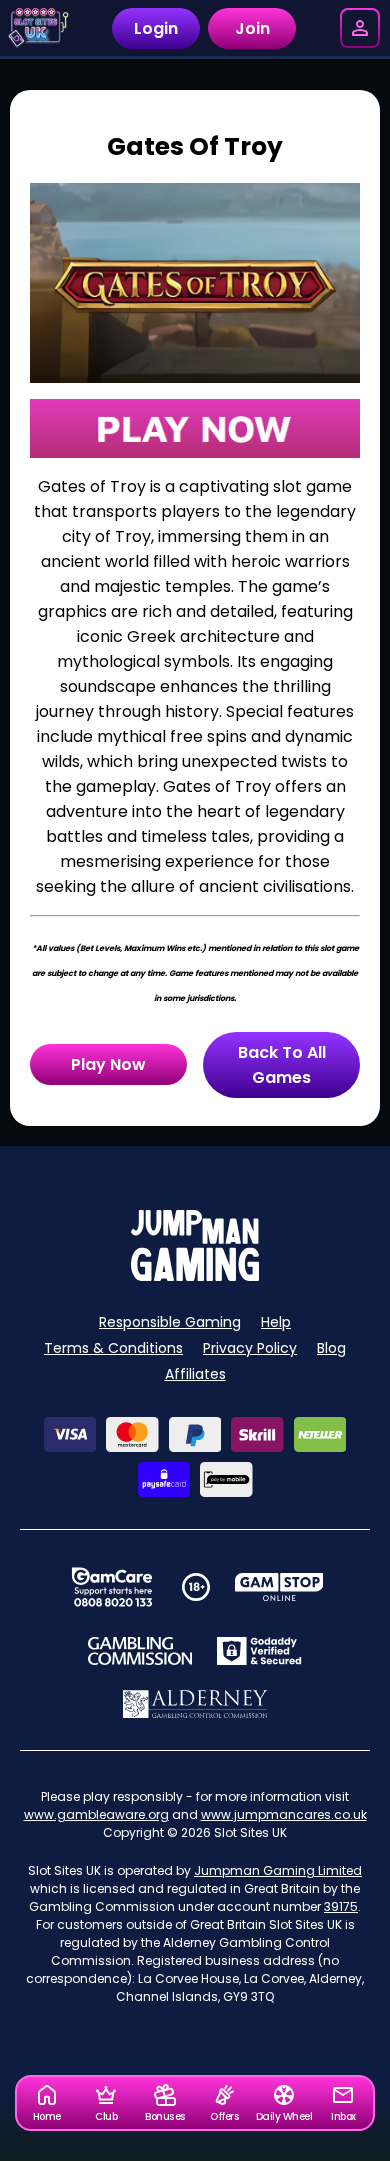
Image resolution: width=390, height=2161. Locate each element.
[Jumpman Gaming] (195, 1275)
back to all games (282, 1065)
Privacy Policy (250, 1348)
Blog (331, 1348)
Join (252, 28)
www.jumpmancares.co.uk (284, 1814)
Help (276, 1322)
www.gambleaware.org (96, 1814)
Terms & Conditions (113, 1348)
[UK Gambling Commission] (140, 1651)
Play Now (108, 1064)
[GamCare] (112, 1587)
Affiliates (195, 1374)
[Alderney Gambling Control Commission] (195, 1704)
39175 (341, 1906)
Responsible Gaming (170, 1322)
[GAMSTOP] (279, 1587)
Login (156, 28)
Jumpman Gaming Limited (278, 1870)
